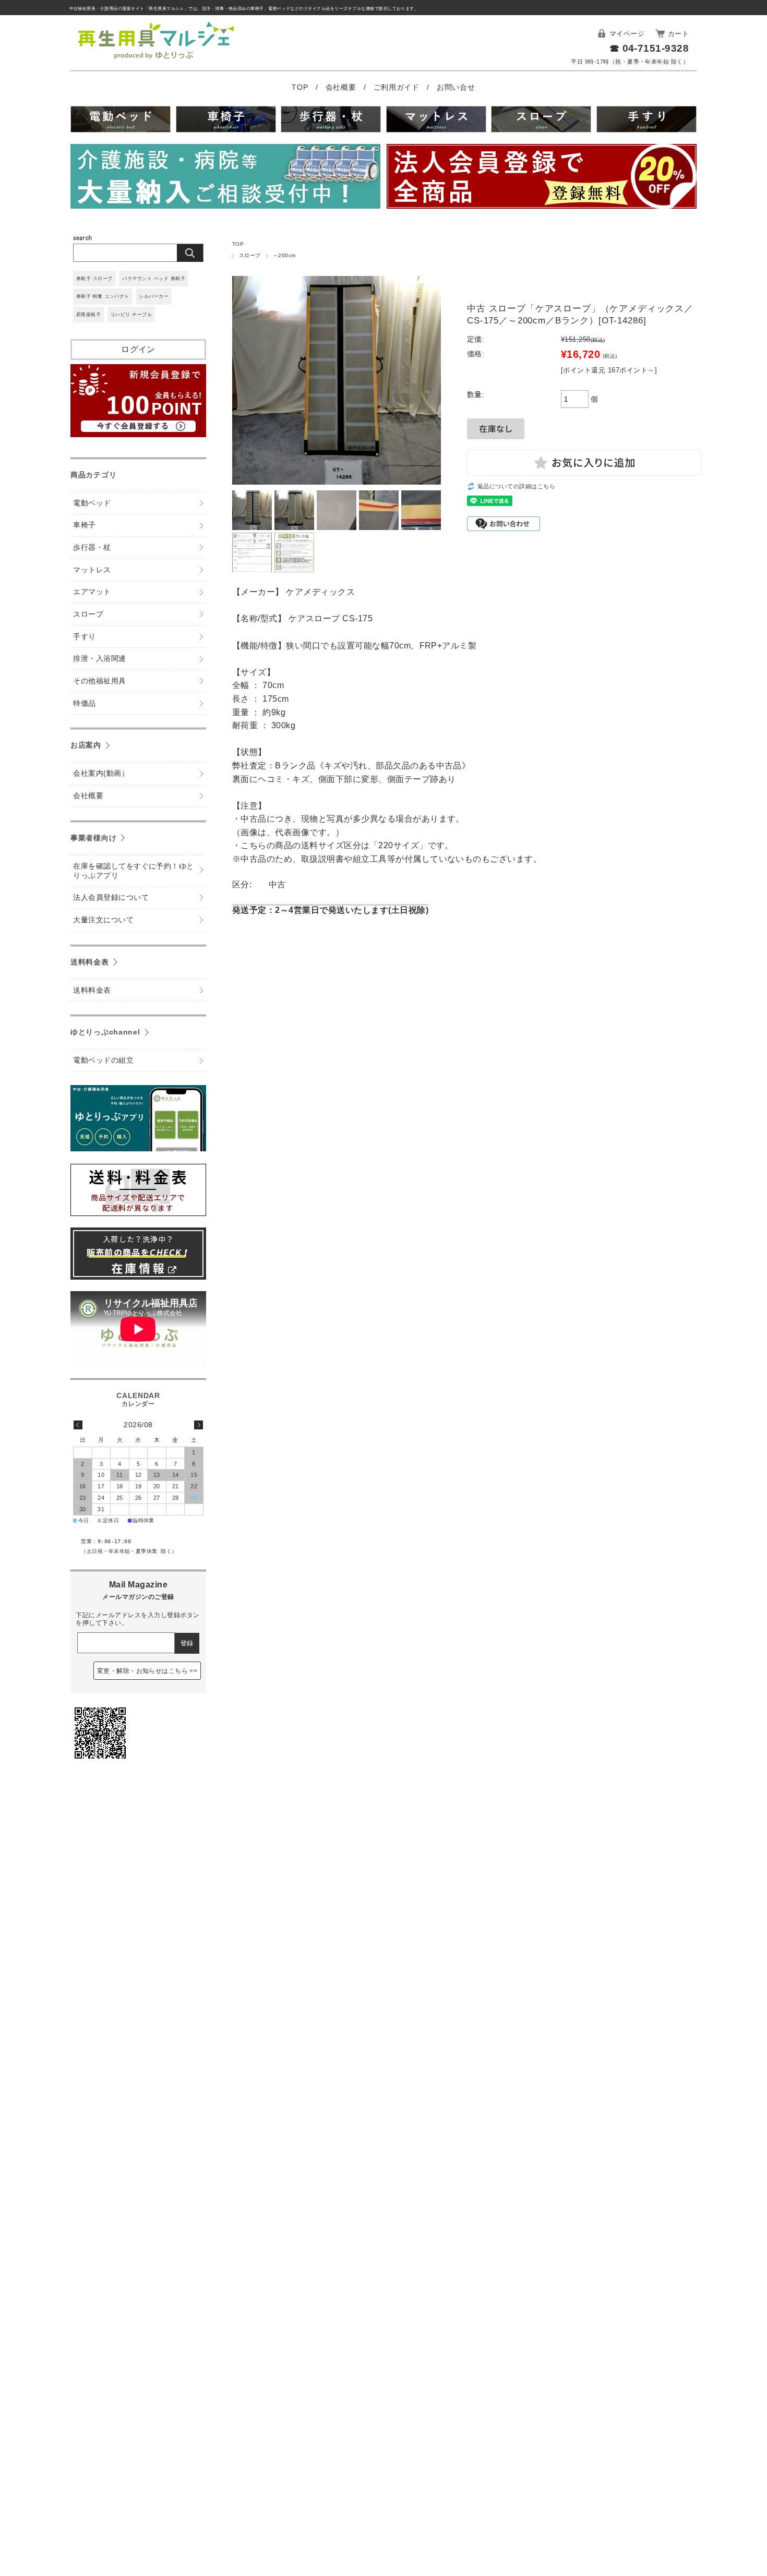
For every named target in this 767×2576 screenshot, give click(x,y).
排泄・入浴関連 (99, 659)
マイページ (627, 34)
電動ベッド (92, 503)
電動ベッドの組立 (103, 1060)
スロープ (250, 255)
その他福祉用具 (99, 681)
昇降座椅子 (88, 315)
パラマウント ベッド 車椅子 (154, 279)
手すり (84, 637)
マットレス (92, 570)
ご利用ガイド (398, 87)
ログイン (138, 349)
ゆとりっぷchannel (105, 1032)
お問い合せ (456, 87)
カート (678, 34)
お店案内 (86, 745)
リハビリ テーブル (131, 315)
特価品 (84, 703)
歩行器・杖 (92, 547)
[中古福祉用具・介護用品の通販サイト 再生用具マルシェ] (156, 59)
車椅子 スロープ (94, 279)
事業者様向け (93, 838)
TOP (301, 87)
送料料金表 (90, 962)
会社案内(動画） (101, 773)
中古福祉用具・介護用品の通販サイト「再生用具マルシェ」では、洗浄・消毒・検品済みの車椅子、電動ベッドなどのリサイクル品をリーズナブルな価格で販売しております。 (244, 9)
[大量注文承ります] (225, 178)
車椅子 (84, 525)
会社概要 (342, 87)
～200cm (284, 255)
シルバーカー (154, 296)
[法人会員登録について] (542, 178)
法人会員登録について (111, 898)
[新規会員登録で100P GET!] (138, 434)
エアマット (92, 592)
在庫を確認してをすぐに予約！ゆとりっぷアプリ (134, 871)
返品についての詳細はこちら (516, 486)
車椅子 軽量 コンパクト (103, 296)
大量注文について (103, 920)
